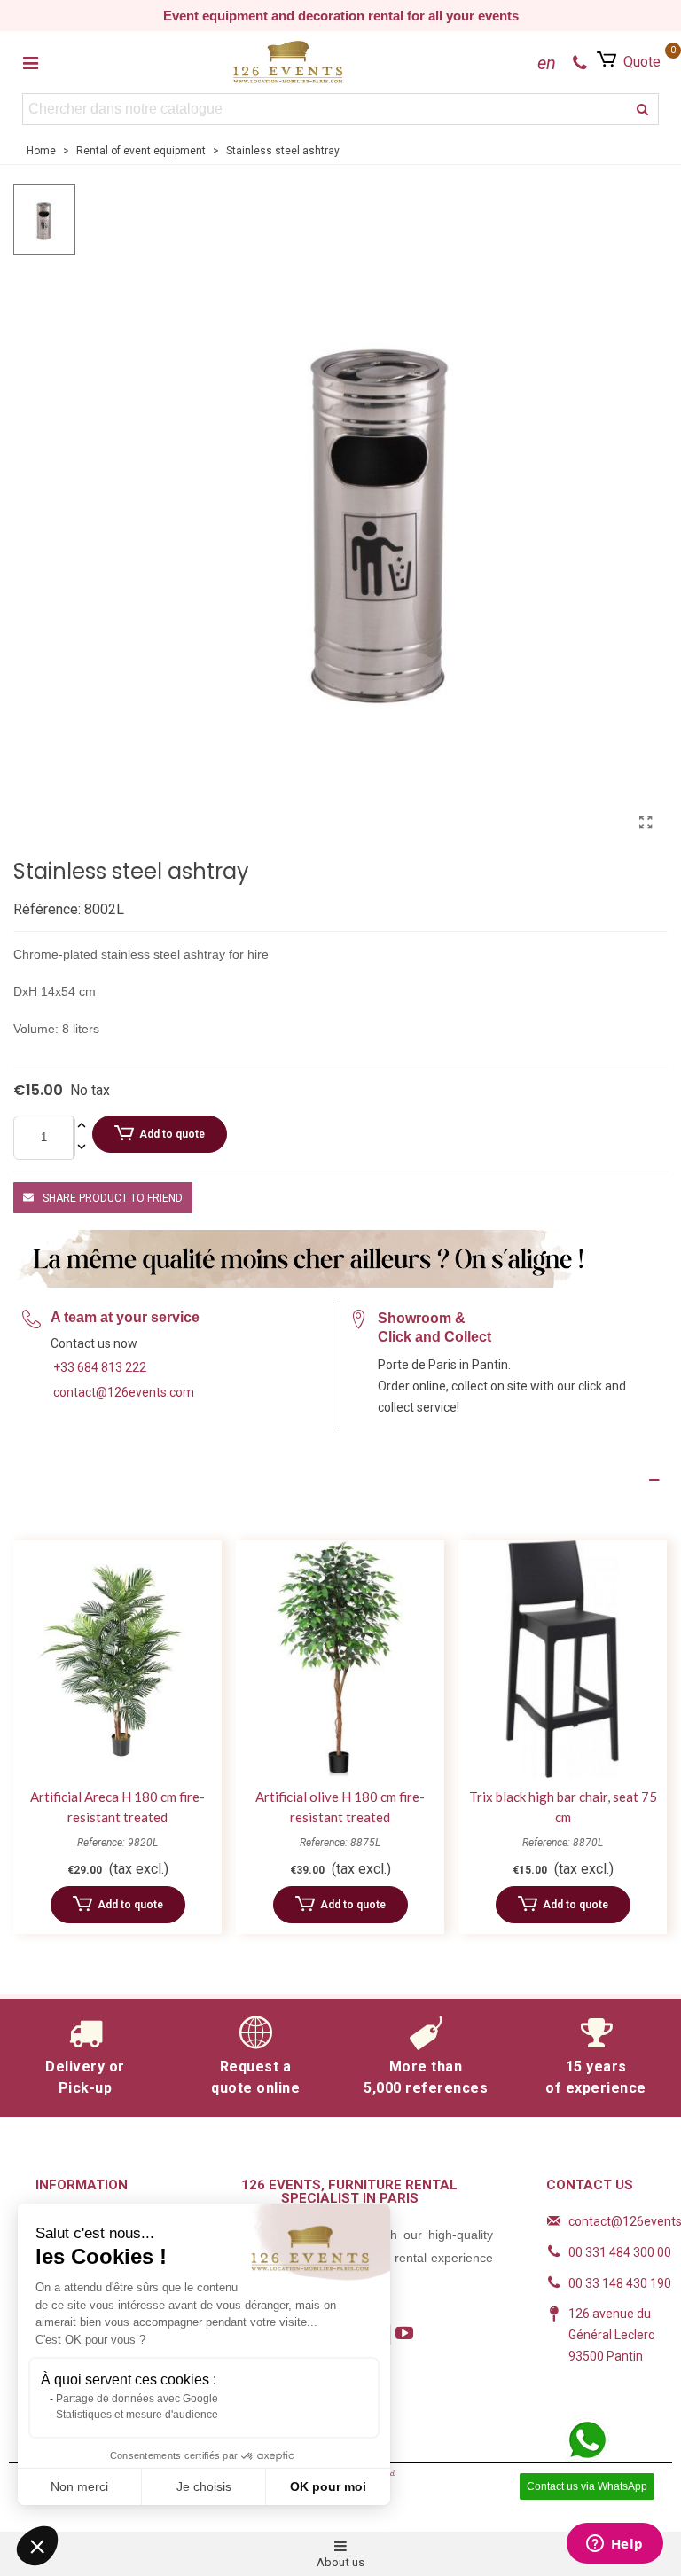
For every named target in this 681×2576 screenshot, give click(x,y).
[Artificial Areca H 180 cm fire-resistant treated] (117, 1660)
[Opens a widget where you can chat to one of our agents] (614, 2545)
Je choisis (204, 2486)
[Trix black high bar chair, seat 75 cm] (563, 1660)
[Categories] (30, 62)
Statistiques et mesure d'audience (137, 2415)
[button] (37, 2546)
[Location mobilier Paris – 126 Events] (288, 62)
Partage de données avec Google (137, 2399)
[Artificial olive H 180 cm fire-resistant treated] (340, 1660)
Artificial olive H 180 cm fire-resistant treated (340, 1807)
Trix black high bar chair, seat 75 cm (563, 1807)
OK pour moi (328, 2486)
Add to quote (172, 1134)
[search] (643, 109)
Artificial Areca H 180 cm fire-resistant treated (117, 1807)
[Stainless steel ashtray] (646, 823)
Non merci (79, 2486)
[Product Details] (340, 1480)
